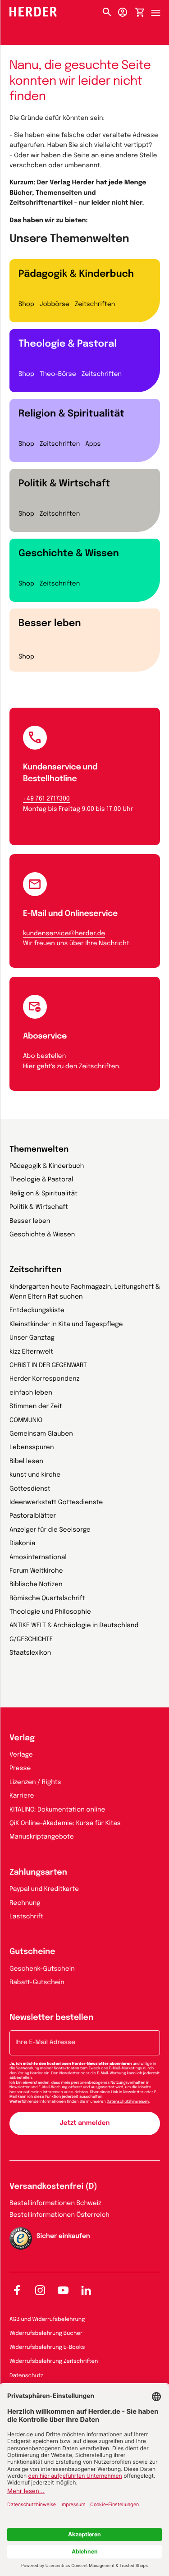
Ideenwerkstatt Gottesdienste (56, 1503)
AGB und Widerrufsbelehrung (47, 2320)
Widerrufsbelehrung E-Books (47, 2347)
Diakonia (22, 1544)
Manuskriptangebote (42, 1837)
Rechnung (25, 1903)
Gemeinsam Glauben (41, 1434)
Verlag (22, 1739)
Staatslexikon (30, 1653)
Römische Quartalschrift (47, 1599)
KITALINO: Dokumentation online (57, 1810)
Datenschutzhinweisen (128, 2102)
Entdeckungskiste (37, 1311)
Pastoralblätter (33, 1516)
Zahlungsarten (38, 1873)
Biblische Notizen (36, 1585)
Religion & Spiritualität (71, 414)
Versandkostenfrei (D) (53, 2187)
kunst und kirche (35, 1475)
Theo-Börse (58, 375)
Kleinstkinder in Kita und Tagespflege (66, 1325)
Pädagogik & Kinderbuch (76, 274)
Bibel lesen (26, 1462)
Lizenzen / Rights (35, 1783)
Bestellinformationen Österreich (59, 2215)
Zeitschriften (95, 305)
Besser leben (50, 623)
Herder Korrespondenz (44, 1379)
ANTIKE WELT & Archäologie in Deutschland (74, 1626)
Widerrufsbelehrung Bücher (46, 2333)
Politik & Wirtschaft (64, 484)
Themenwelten (39, 1150)
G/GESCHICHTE (31, 1640)
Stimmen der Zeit (36, 1407)
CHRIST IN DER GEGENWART (48, 1366)
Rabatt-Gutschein (37, 1983)
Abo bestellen (44, 1057)
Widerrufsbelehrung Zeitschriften (54, 2361)
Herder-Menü (160, 10)
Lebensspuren (32, 1448)
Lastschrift (26, 1917)
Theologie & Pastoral (68, 344)
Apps (93, 444)
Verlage (21, 1755)
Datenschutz (26, 2376)
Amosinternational (38, 1558)
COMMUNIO (26, 1421)
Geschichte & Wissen (69, 554)
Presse (20, 1769)
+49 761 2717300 (46, 799)
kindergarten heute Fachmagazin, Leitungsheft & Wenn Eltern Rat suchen (85, 1292)
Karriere (22, 1796)
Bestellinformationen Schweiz (55, 2204)
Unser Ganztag (32, 1338)
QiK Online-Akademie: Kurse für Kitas (65, 1824)
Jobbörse (55, 305)
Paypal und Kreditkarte (44, 1890)
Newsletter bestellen (51, 2018)
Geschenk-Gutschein (42, 1969)
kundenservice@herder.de (64, 934)
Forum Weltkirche (36, 1571)
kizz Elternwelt (31, 1352)
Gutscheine (32, 1952)
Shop (26, 305)
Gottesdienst (30, 1489)
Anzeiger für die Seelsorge (50, 1530)
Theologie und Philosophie (50, 1612)
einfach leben (31, 1393)
